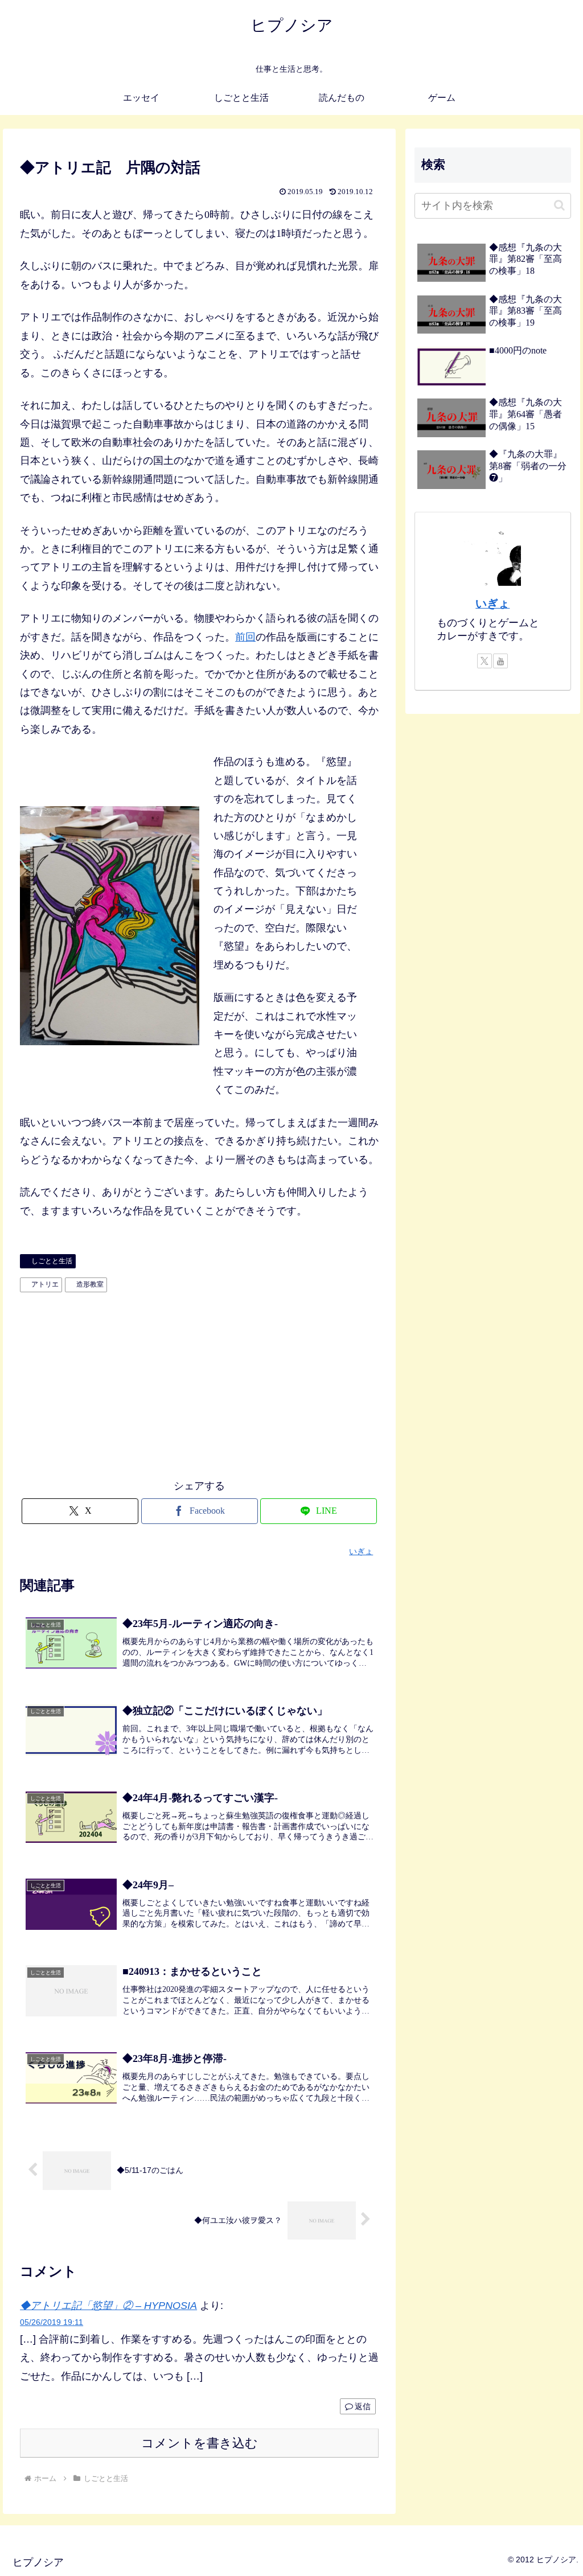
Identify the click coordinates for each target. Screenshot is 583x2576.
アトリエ (45, 1284)
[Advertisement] (199, 1383)
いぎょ (492, 603)
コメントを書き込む (200, 2443)
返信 (363, 2406)
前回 (245, 637)
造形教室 (90, 1284)
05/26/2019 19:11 (52, 2322)
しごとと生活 (52, 1261)
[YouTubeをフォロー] (500, 661)
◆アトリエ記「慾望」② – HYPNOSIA (108, 2306)
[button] (559, 205)
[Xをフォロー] (485, 661)
